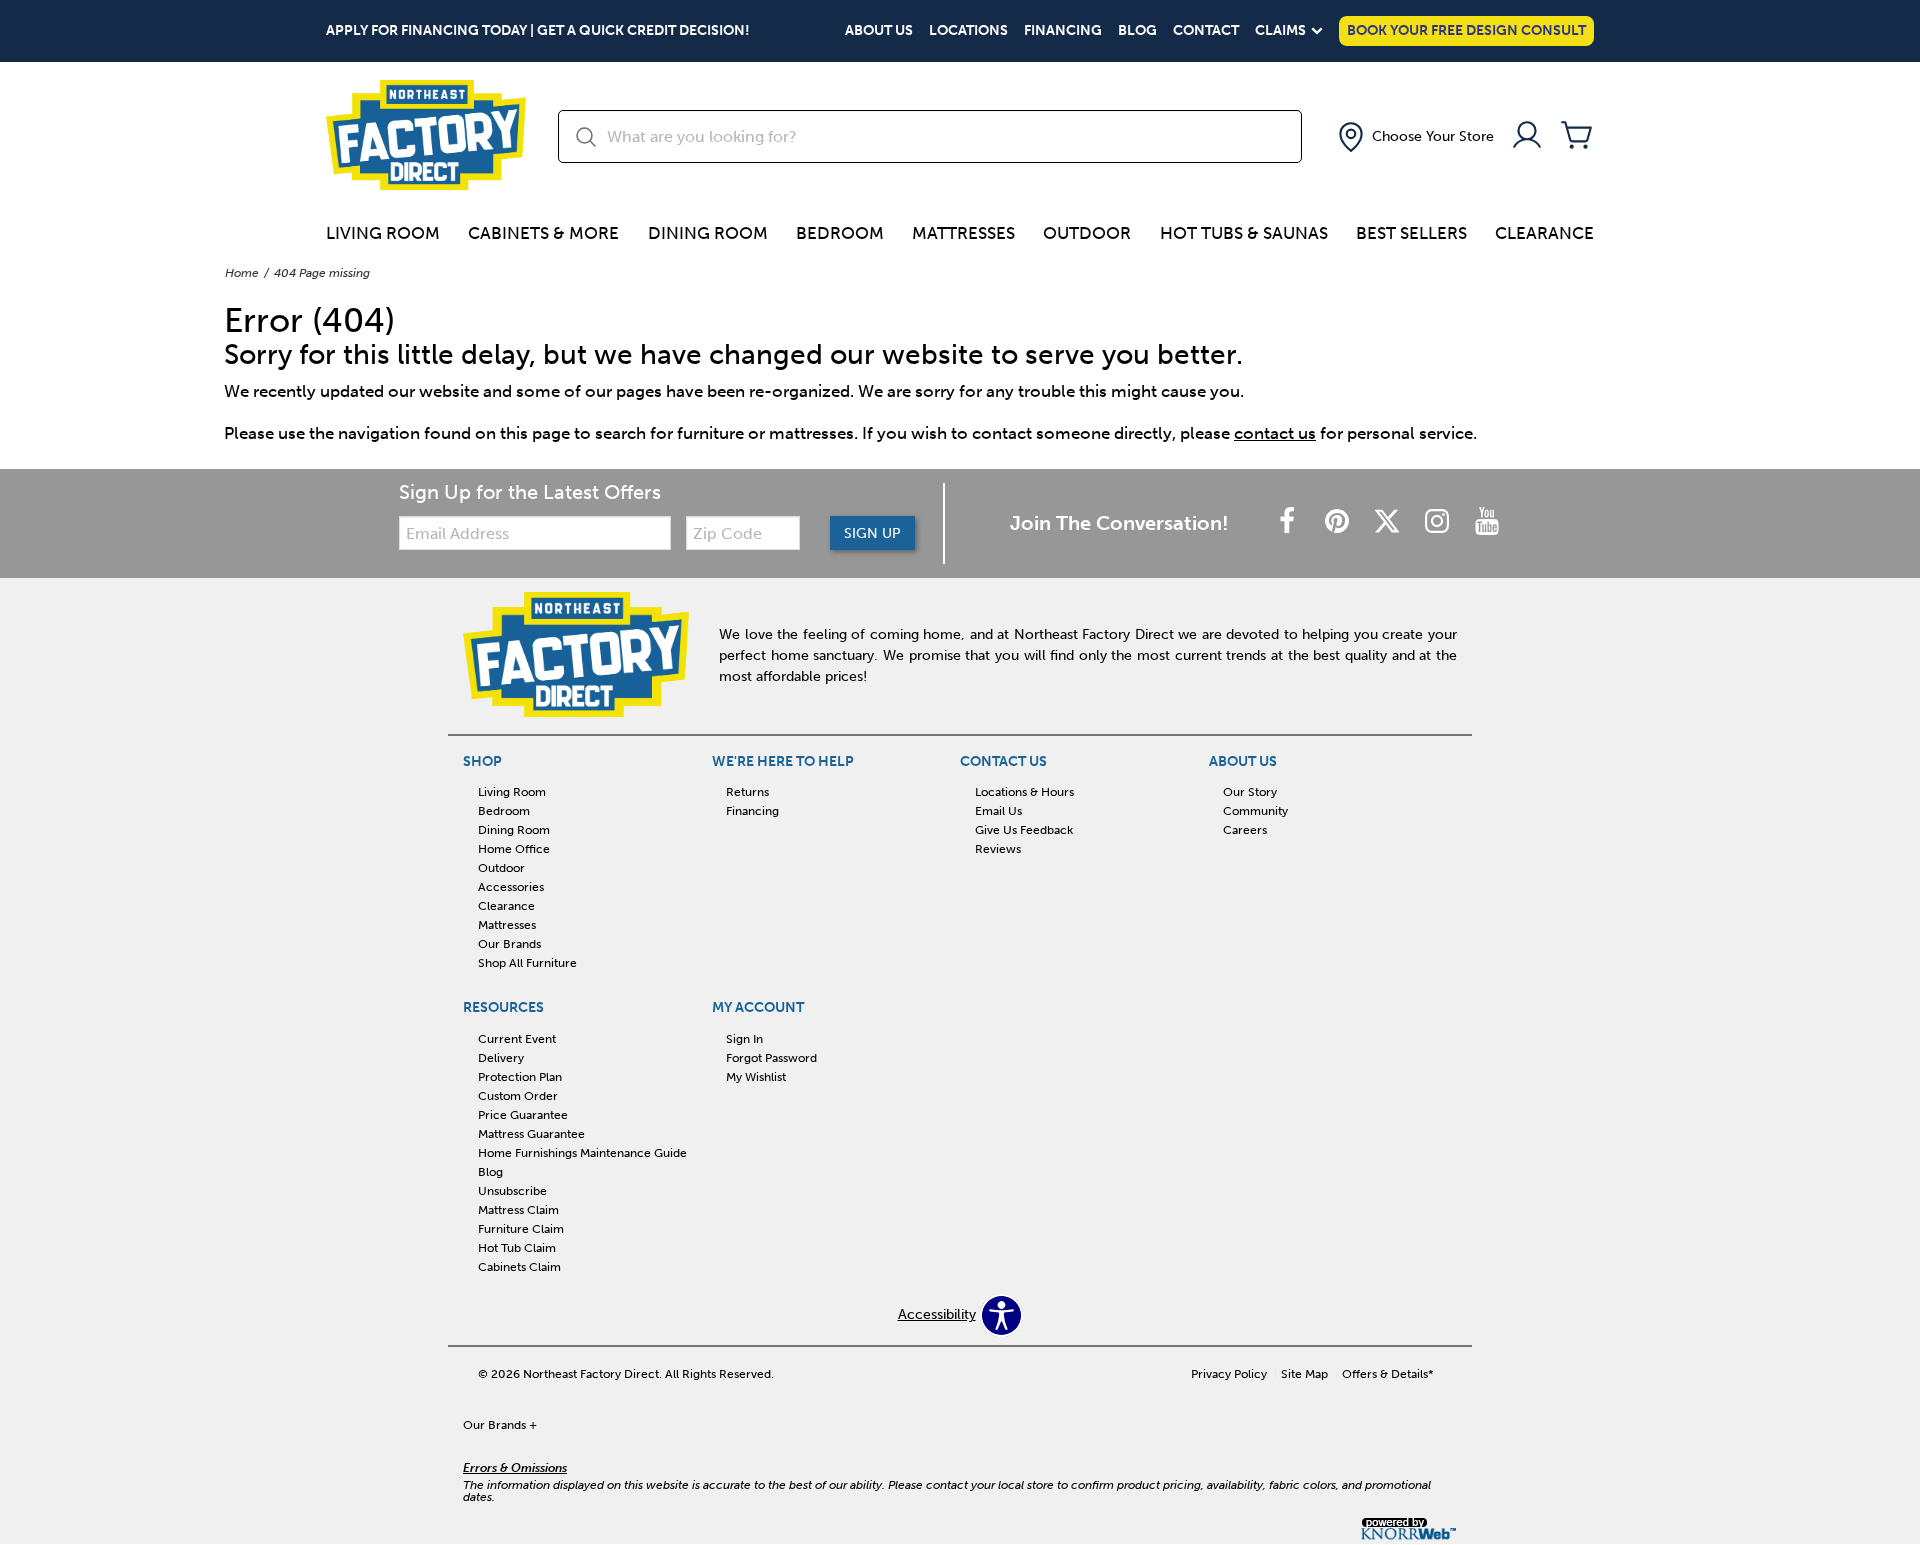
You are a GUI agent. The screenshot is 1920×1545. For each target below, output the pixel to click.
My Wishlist (756, 1077)
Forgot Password (771, 1058)
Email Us (998, 811)
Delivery (501, 1058)
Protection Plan (520, 1077)
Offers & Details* (1388, 1374)
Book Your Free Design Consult (1466, 30)
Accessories (511, 887)
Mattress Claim (518, 1210)
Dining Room (708, 233)
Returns (747, 792)
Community (1255, 811)
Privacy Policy (1229, 1374)
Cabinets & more (543, 233)
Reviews (998, 849)
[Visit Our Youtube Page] (1487, 522)
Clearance (1544, 233)
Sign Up (872, 533)
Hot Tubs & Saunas (1244, 233)
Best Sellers (1411, 233)
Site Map (1304, 1374)
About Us (879, 31)
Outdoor (1087, 233)
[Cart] (1577, 136)
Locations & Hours (1024, 792)
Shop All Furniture (527, 963)
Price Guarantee (523, 1115)
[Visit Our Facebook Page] (1289, 522)
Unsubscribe (512, 1191)
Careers (1245, 830)
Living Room (383, 233)
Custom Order (518, 1096)
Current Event (517, 1039)
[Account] (1527, 136)
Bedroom (840, 233)
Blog (1137, 31)
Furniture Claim (521, 1229)
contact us (1275, 433)
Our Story (1250, 792)
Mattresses (963, 233)
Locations (968, 31)
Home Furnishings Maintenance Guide (582, 1153)
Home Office (514, 849)
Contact (1206, 31)
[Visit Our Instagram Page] (1439, 522)
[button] (1414, 137)
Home (242, 273)
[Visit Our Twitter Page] (1389, 522)
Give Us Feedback (1024, 830)
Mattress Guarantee (531, 1134)
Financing (1063, 31)
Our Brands (509, 944)
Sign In (744, 1039)
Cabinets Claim (519, 1266)
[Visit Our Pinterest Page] (1339, 522)
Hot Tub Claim (517, 1248)
